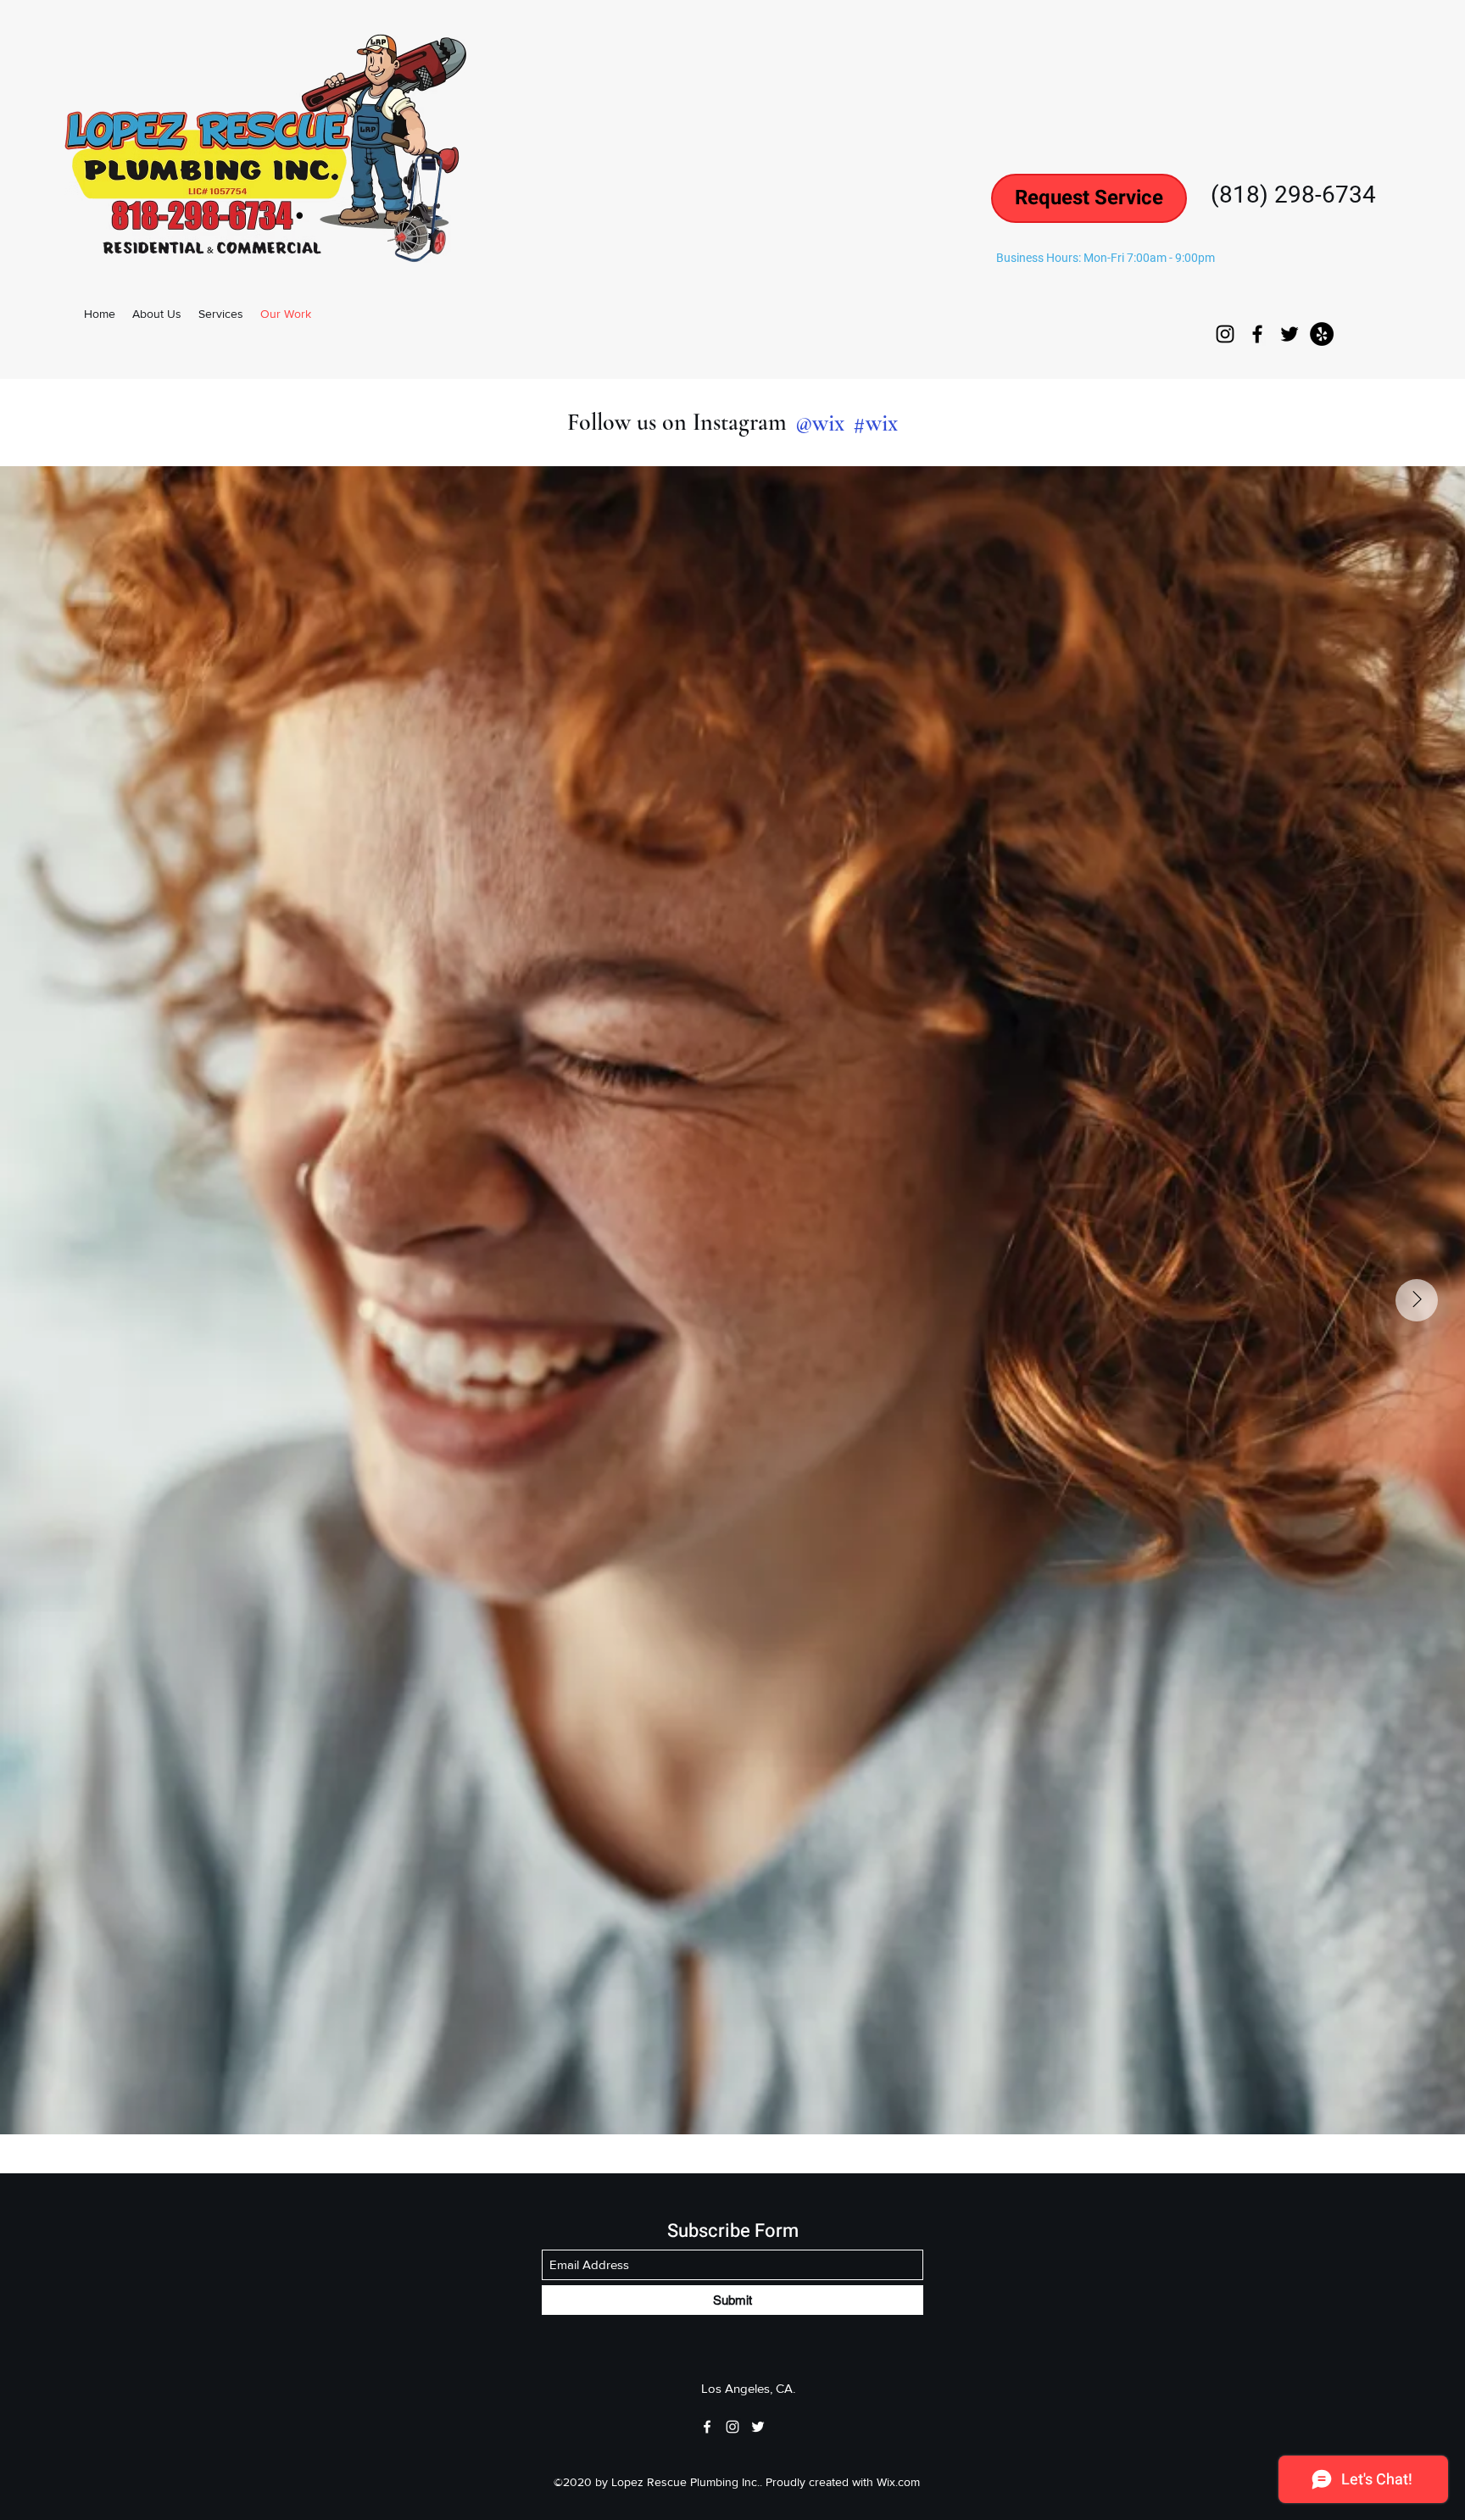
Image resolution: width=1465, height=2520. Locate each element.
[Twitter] (1290, 334)
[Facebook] (1257, 334)
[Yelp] (1322, 334)
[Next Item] (1417, 1300)
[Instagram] (1225, 334)
